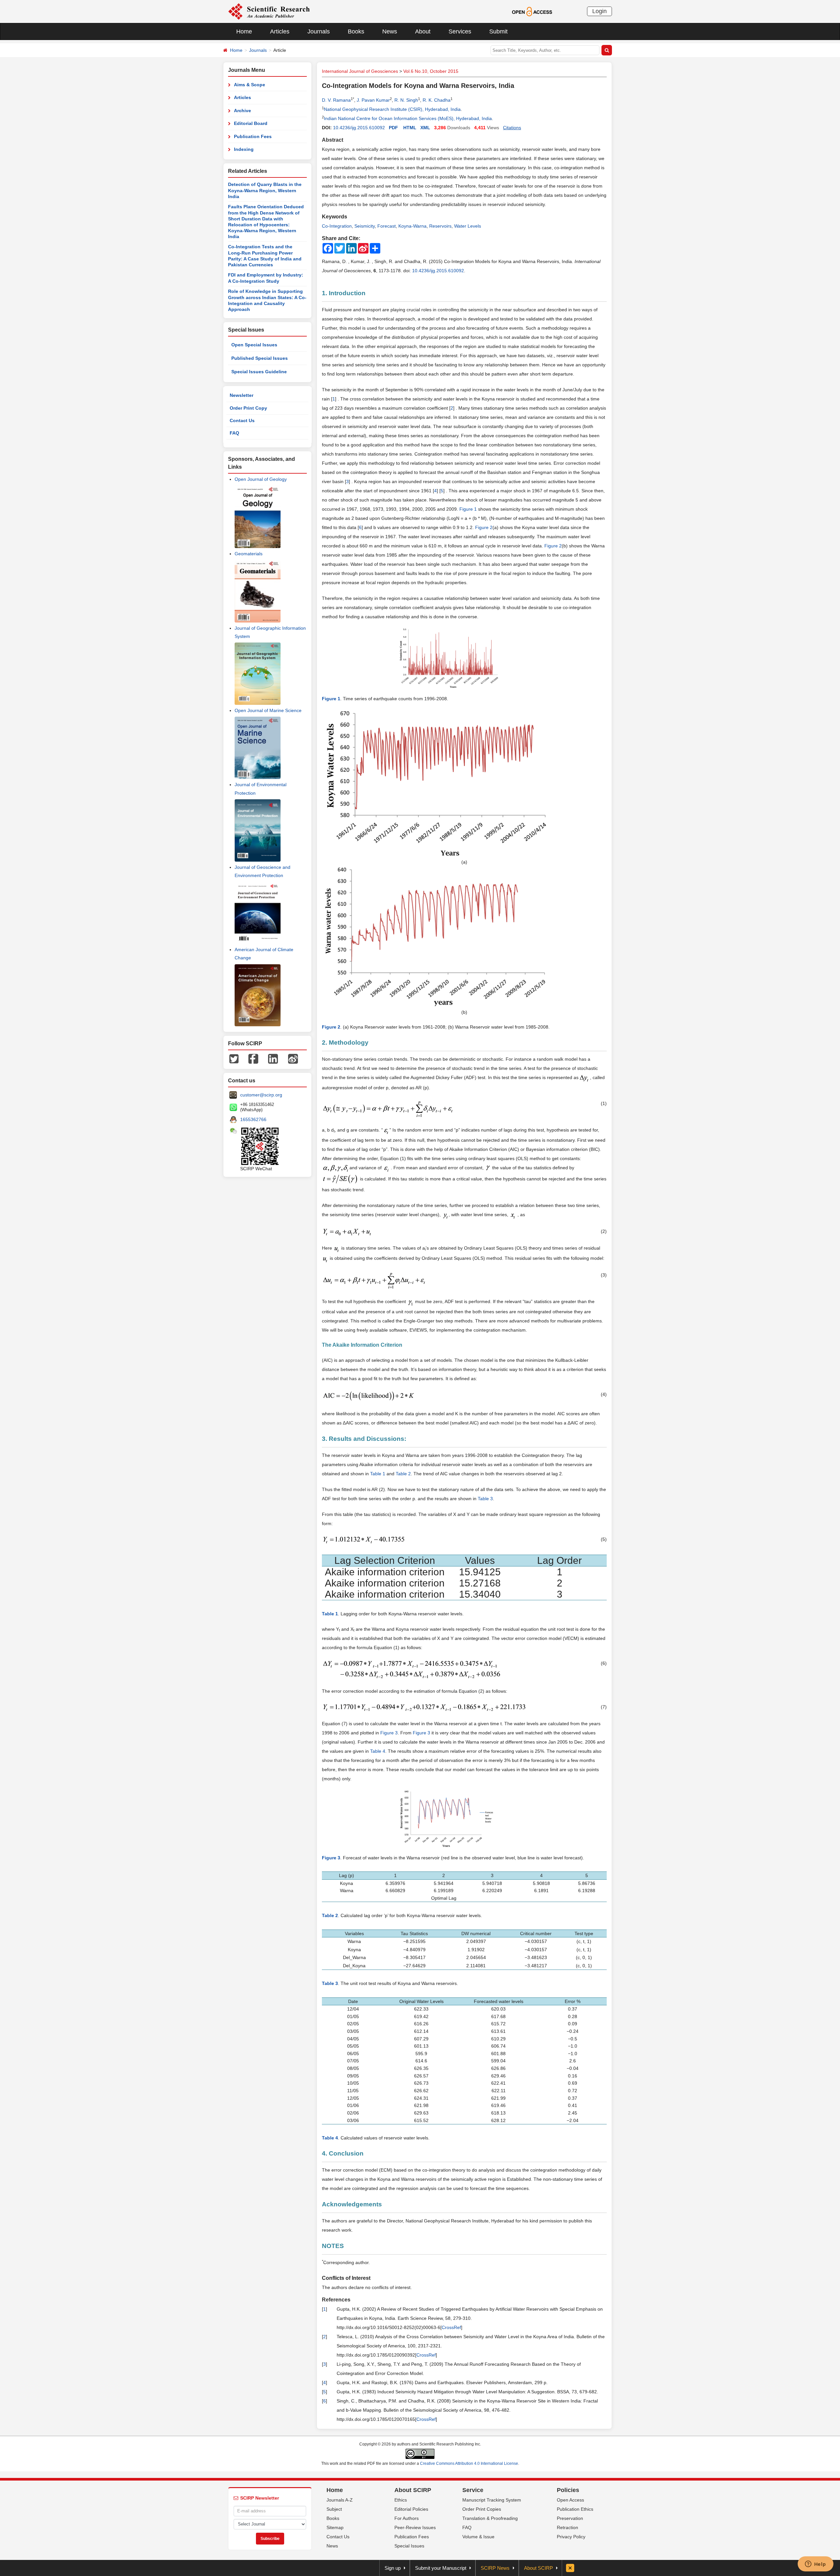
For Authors (407, 2518)
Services (460, 31)
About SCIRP (413, 2490)
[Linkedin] (273, 1058)
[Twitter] (234, 1058)
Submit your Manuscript (441, 2568)
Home (244, 31)
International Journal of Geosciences (360, 71)
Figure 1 (468, 509)
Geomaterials (249, 554)
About (423, 31)
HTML (410, 128)
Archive (242, 111)
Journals (319, 31)
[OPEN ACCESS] (532, 11)
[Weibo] (293, 1058)
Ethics (401, 2500)
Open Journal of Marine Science (268, 710)
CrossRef (451, 2327)
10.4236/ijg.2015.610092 (359, 128)
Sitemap (335, 2527)
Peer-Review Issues (415, 2527)
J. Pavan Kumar (373, 100)
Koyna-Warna (412, 226)
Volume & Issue (478, 2537)
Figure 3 (389, 1733)
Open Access (570, 2500)
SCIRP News (495, 2568)
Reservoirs (440, 226)
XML (425, 128)
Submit (498, 31)
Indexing (244, 149)
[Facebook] (253, 1058)
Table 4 (378, 1751)
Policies (568, 2490)
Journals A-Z (340, 2500)
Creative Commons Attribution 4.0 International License (469, 2464)
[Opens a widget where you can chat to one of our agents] (815, 2565)
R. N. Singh (406, 100)
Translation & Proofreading (490, 2518)
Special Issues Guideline (259, 372)
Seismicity (365, 226)
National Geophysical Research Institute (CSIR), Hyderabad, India (392, 109)
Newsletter (241, 395)
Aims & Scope (250, 85)
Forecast (387, 226)
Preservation (570, 2518)
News (390, 31)
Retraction (567, 2527)
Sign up (393, 2568)
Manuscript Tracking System (492, 2500)
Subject (334, 2509)
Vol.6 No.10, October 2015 (431, 71)
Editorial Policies (411, 2509)
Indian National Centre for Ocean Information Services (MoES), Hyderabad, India (408, 118)
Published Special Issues (260, 358)
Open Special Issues (254, 345)
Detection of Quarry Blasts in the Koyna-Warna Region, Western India (265, 190)
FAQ (234, 433)
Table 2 (403, 1474)
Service (473, 2490)
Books (356, 31)
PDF (393, 128)
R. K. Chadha (437, 100)
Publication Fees (253, 136)
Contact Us (242, 420)
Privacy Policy (571, 2537)
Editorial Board (251, 123)
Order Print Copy (248, 408)
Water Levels (468, 226)
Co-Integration (337, 226)
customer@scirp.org (261, 1095)
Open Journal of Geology (261, 479)
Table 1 (378, 1474)
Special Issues (409, 2546)
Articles (280, 31)
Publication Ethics (575, 2509)
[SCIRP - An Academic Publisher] (269, 11)
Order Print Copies (482, 2509)
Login (599, 11)
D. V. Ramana (336, 100)
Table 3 (485, 1499)
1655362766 (253, 1119)
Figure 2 (484, 527)
